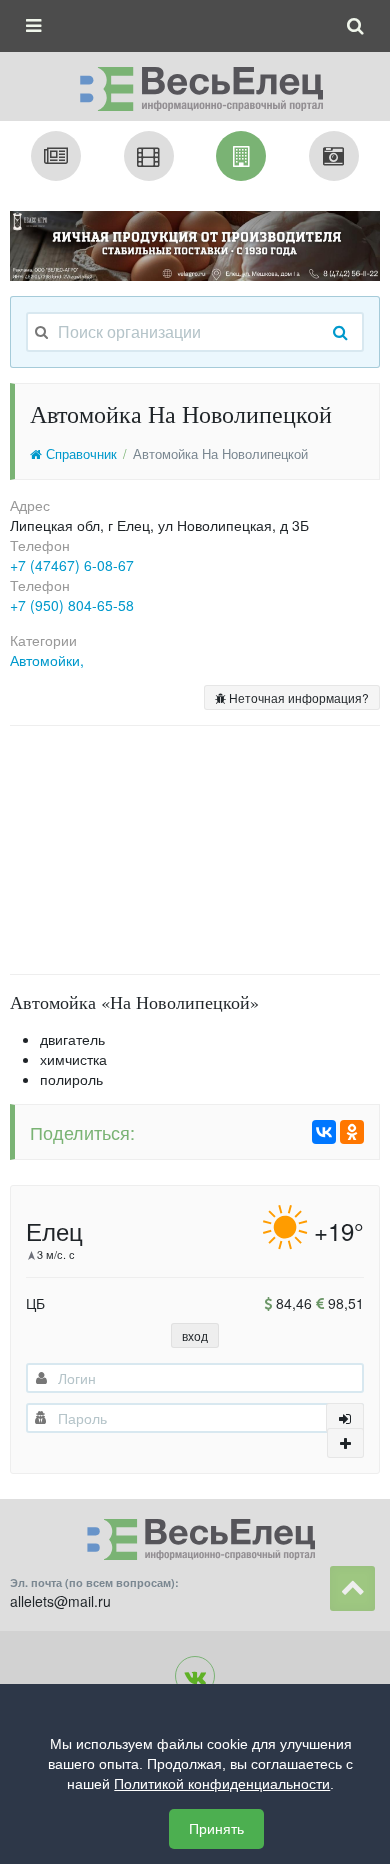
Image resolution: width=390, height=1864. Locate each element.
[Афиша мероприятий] (149, 156)
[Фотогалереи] (334, 156)
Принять (216, 1829)
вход (195, 1335)
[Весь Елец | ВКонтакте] (195, 1676)
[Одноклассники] (352, 1132)
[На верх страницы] (352, 1588)
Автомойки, (47, 660)
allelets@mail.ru (60, 1601)
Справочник (79, 454)
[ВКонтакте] (324, 1132)
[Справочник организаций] (241, 156)
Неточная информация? (297, 697)
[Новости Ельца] (56, 156)
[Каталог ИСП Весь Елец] (195, 83)
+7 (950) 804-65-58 (72, 605)
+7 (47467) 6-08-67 (72, 565)
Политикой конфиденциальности (222, 1784)
